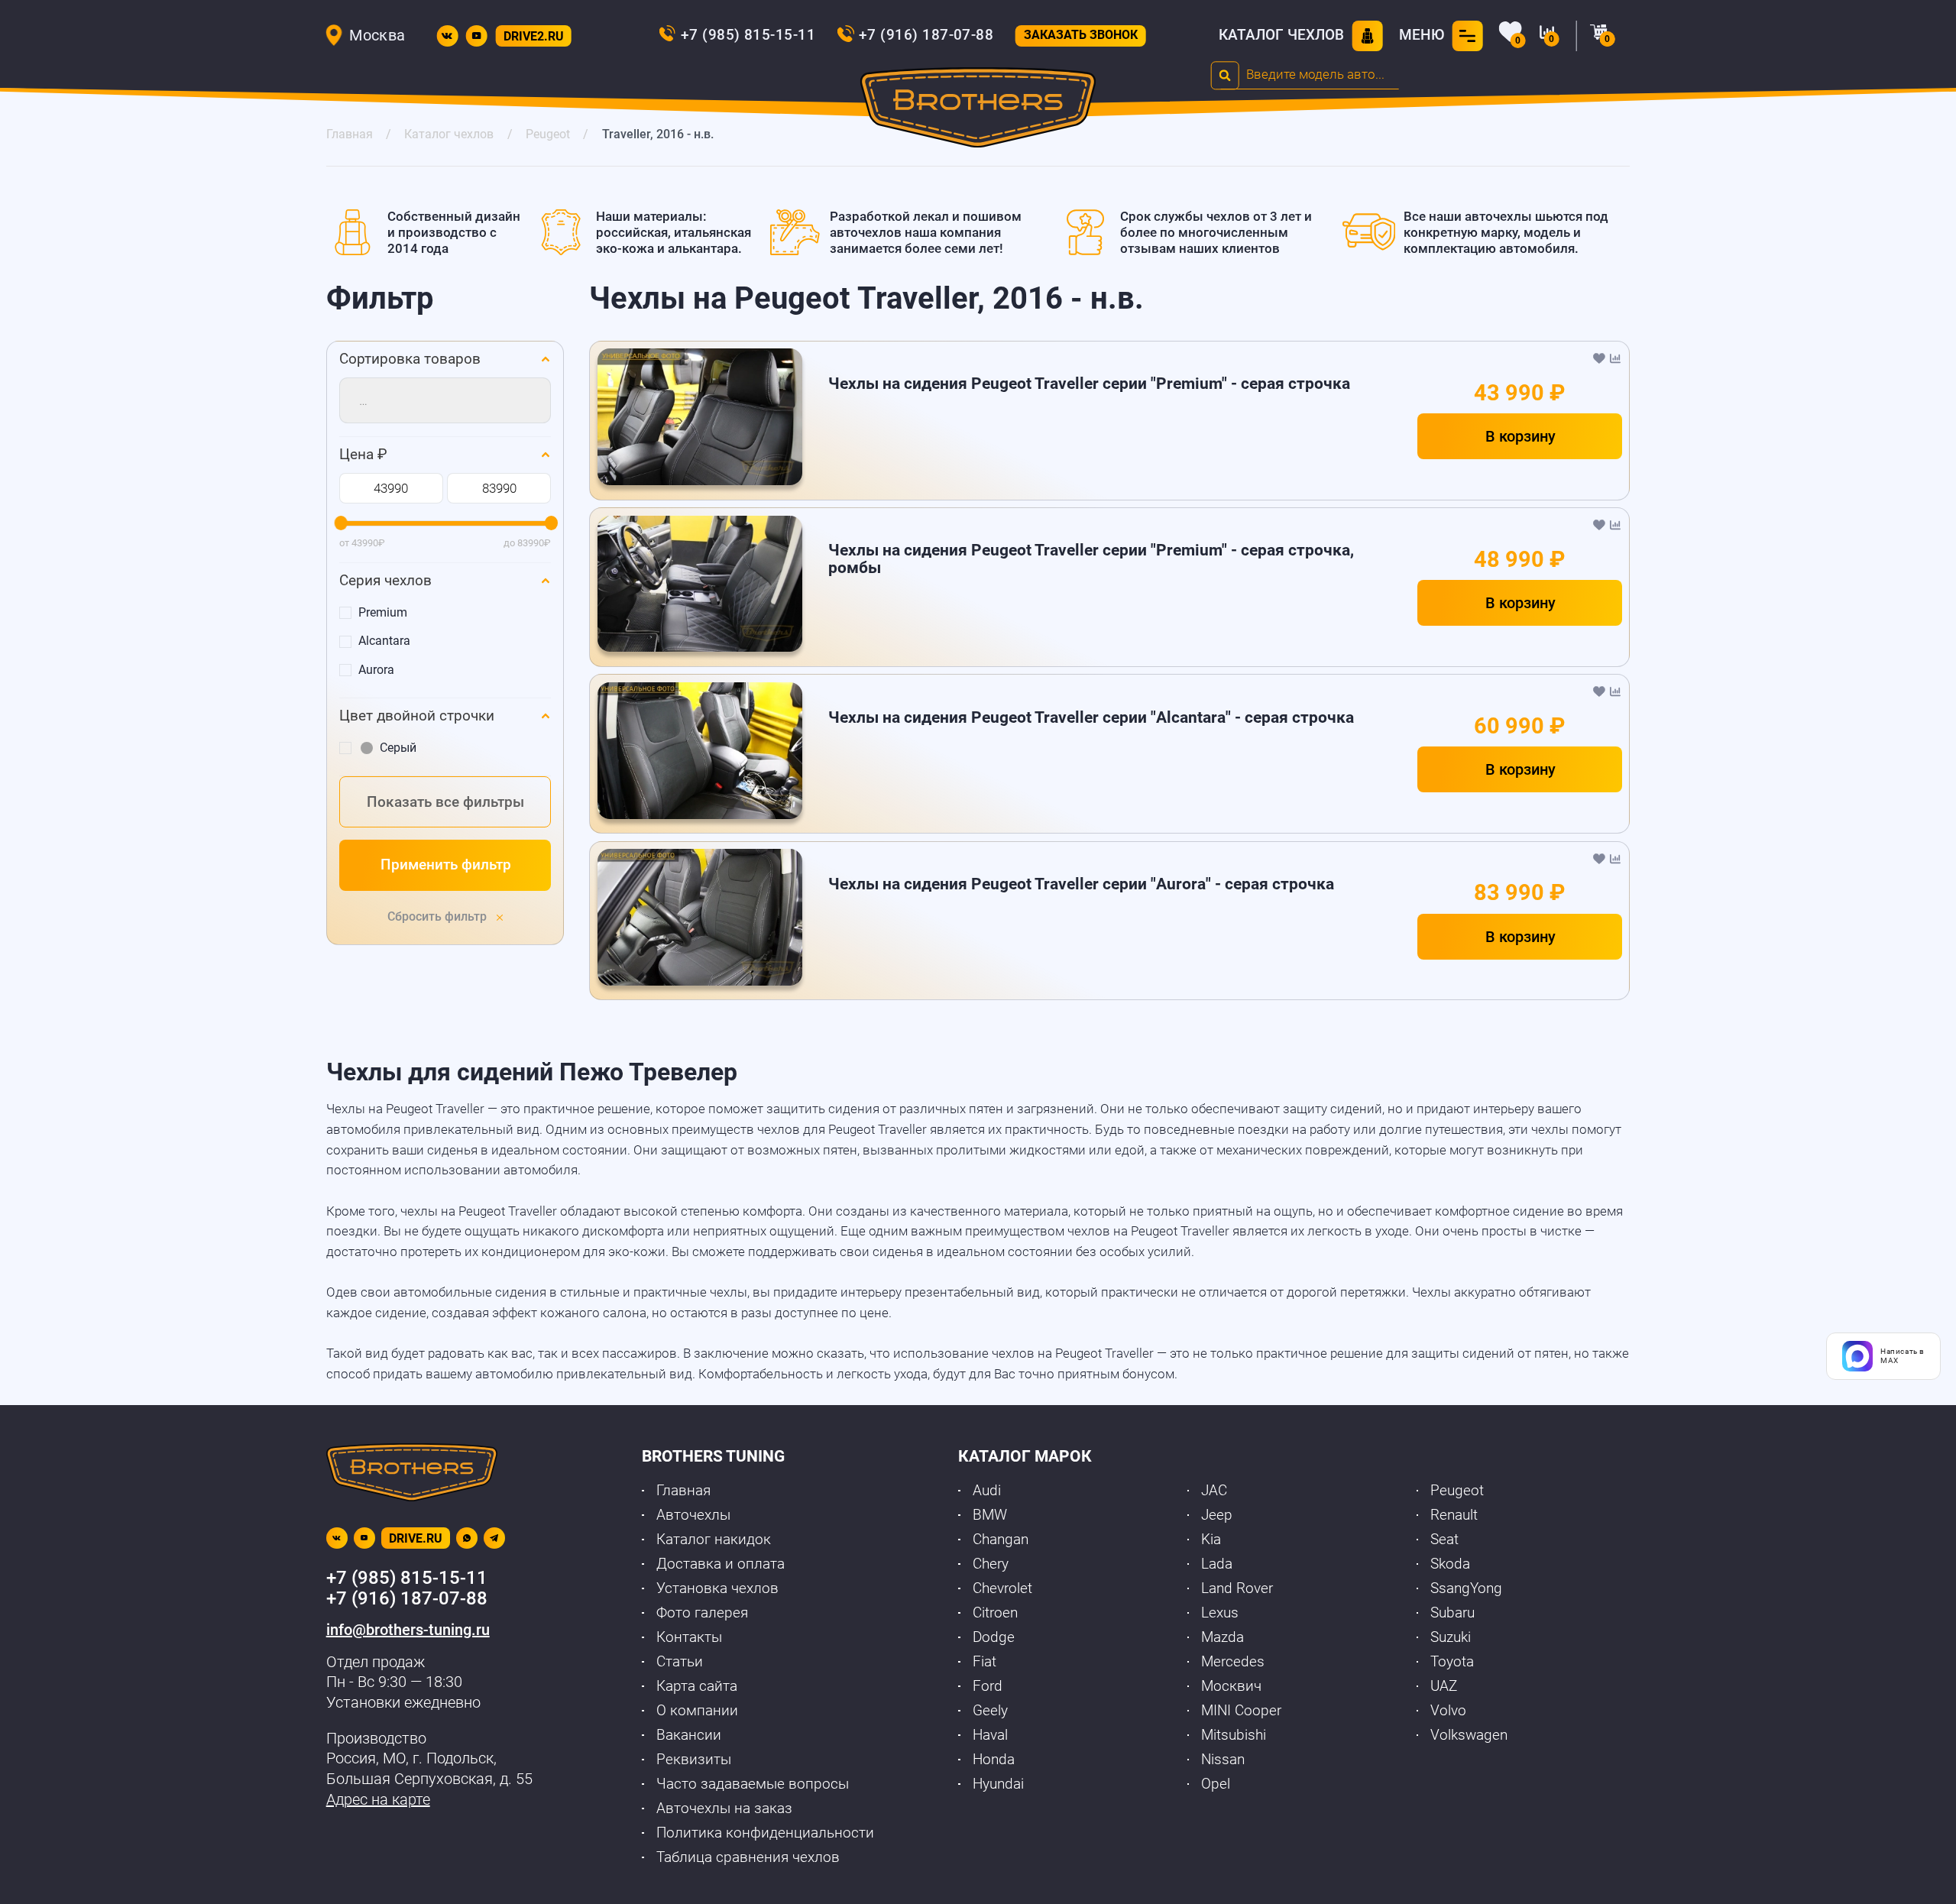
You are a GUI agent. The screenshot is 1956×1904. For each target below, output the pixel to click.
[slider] (340, 524)
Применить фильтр (446, 865)
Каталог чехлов (1281, 35)
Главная (683, 1491)
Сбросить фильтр (439, 916)
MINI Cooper (1241, 1711)
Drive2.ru (534, 36)
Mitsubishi (1234, 1735)
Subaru (1452, 1613)
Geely (990, 1711)
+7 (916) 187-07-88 (926, 35)
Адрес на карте (378, 1799)
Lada (1217, 1564)
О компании (697, 1711)
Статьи (680, 1662)
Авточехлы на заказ (724, 1808)
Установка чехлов (717, 1588)
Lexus (1220, 1613)
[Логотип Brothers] (978, 111)
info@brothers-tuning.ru (408, 1630)
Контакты (689, 1637)
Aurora (376, 670)
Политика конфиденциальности (765, 1833)
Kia (1211, 1540)
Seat (1444, 1540)
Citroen (995, 1613)
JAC (1214, 1491)
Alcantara (384, 641)
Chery (991, 1564)
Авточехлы (693, 1515)
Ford (988, 1686)
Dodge (994, 1637)
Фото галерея (702, 1613)
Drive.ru (416, 1538)
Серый (398, 748)
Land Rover (1237, 1588)
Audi (987, 1491)
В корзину (1520, 436)
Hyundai (998, 1784)
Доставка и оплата (721, 1564)
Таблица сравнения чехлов (748, 1857)
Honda (994, 1760)
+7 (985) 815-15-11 (748, 35)
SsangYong (1466, 1588)
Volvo (1448, 1711)
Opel (1216, 1784)
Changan (1001, 1540)
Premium (383, 612)
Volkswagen (1469, 1735)
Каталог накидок (714, 1540)
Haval (990, 1735)
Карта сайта (697, 1686)
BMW (990, 1515)
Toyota (1452, 1662)
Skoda (1450, 1564)
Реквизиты (694, 1760)
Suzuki (1451, 1637)
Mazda (1222, 1637)
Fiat (984, 1662)
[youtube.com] (477, 36)
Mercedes (1233, 1662)
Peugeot (1457, 1491)
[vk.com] (447, 36)
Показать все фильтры (445, 802)
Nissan (1223, 1760)
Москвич (1231, 1686)
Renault (1454, 1515)
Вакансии (689, 1735)
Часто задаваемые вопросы (753, 1784)
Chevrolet (1002, 1588)
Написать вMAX (1903, 1356)
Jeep (1217, 1515)
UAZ (1444, 1686)
